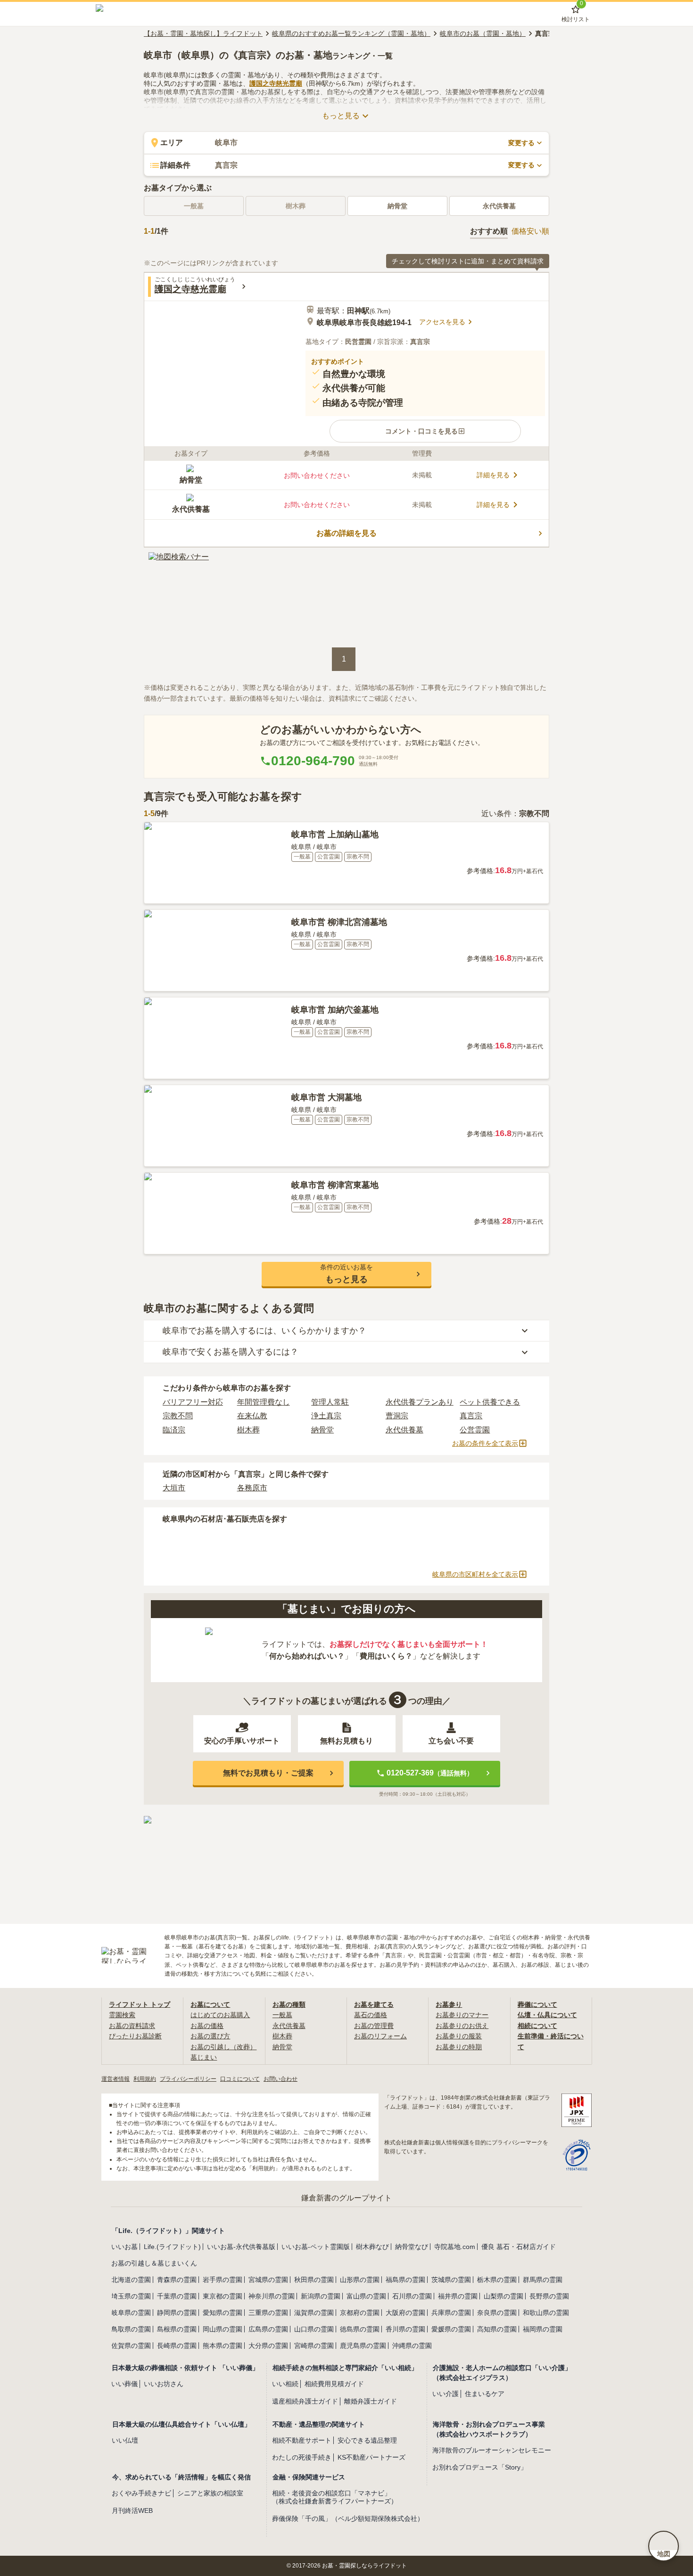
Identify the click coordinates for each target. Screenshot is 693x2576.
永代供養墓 (499, 206)
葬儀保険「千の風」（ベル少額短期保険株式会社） (348, 2519)
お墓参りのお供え (462, 2026)
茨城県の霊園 (451, 2280)
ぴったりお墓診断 (135, 2036)
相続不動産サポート (302, 2440)
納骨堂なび (412, 2247)
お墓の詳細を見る (346, 533)
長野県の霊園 (549, 2296)
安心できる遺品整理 (367, 2440)
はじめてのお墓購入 (220, 2015)
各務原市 (252, 1488)
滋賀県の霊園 (314, 2313)
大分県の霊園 (268, 2346)
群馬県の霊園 (543, 2280)
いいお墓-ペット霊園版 (316, 2247)
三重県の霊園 (268, 2313)
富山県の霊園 (366, 2296)
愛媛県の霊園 (451, 2329)
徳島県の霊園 (360, 2329)
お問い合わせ (280, 2079)
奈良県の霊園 (497, 2313)
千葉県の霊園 (177, 2296)
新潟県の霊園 (321, 2296)
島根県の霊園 (177, 2329)
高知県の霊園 (497, 2329)
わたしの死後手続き (302, 2457)
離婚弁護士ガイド (371, 2401)
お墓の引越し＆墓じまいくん (154, 2263)
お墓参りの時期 (459, 2047)
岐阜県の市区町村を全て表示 (475, 1574)
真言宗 (471, 1416)
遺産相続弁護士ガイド (305, 2401)
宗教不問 (178, 1416)
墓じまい (204, 2057)
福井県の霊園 (458, 2296)
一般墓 (282, 2015)
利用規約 (145, 2079)
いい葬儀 (124, 2384)
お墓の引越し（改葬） (223, 2047)
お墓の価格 (207, 2026)
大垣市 (174, 1488)
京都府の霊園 (360, 2313)
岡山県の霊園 (223, 2329)
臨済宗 (174, 1430)
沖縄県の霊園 (412, 2346)
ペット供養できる (490, 1402)
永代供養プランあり (420, 1402)
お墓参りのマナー (462, 2015)
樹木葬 (248, 1430)
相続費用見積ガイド (334, 2384)
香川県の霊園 (405, 2329)
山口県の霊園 (314, 2329)
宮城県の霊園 (268, 2280)
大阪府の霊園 (405, 2313)
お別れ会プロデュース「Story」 (480, 2467)
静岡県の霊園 (177, 2313)
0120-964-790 (313, 761)
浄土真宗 (326, 1416)
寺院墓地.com (455, 2247)
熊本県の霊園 (223, 2346)
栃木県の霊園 (497, 2280)
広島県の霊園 (268, 2329)
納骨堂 (397, 206)
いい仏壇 (125, 2440)
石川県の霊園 (412, 2296)
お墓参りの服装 (459, 2036)
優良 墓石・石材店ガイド (519, 2247)
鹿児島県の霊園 (363, 2346)
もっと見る (341, 116)
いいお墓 (124, 2247)
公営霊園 (475, 1430)
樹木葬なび (372, 2247)
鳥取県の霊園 (131, 2329)
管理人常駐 (330, 1402)
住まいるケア (485, 2394)
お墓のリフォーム (380, 2036)
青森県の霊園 (177, 2280)
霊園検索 (122, 2015)
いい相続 (285, 2384)
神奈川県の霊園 (272, 2296)
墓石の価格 (371, 2015)
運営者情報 (115, 2079)
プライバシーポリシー (188, 2079)
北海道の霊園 (131, 2280)
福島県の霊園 (405, 2280)
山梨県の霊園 (503, 2296)
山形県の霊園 (360, 2280)
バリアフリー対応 (193, 1402)
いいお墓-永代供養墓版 (241, 2247)
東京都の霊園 (223, 2296)
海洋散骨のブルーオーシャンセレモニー (492, 2450)
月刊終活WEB (132, 2511)
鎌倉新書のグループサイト (346, 2198)
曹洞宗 (397, 1416)
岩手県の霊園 (223, 2280)
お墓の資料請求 (132, 2026)
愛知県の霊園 (223, 2313)
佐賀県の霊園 (131, 2346)
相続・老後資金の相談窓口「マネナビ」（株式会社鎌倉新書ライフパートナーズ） (335, 2497)
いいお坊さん (164, 2384)
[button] (425, 431)
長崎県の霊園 (177, 2346)
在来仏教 (252, 1416)
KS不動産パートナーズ (371, 2457)
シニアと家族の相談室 (210, 2493)
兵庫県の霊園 (451, 2313)
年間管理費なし (264, 1402)
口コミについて (240, 2079)
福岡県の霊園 (543, 2329)
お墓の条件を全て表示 (485, 1443)
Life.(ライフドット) (172, 2247)
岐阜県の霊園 (131, 2313)
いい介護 (445, 2394)
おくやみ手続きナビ (141, 2493)
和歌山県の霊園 (546, 2313)
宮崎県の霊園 (314, 2346)
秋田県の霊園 (314, 2280)
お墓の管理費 (374, 2026)
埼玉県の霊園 (131, 2296)
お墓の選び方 (210, 2036)
